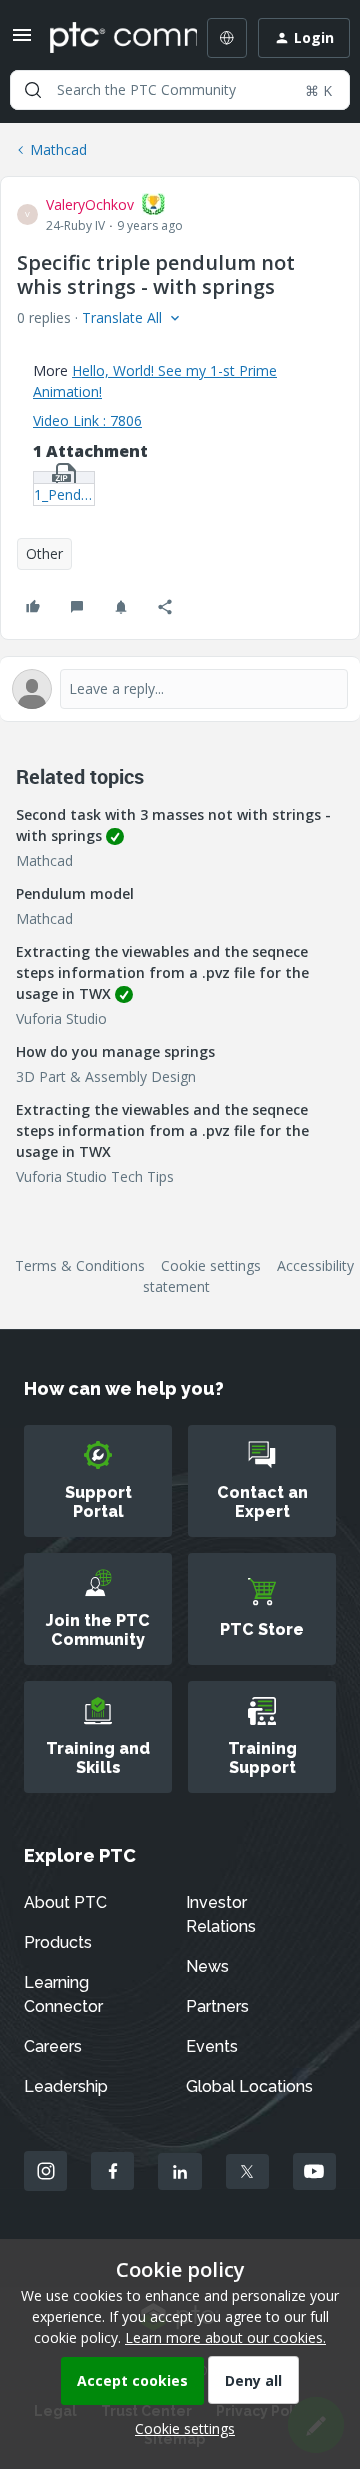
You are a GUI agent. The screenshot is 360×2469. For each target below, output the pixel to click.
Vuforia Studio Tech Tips (95, 1176)
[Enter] (33, 90)
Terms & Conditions (80, 1265)
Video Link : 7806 (87, 420)
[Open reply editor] (180, 689)
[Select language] (227, 38)
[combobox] (180, 90)
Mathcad (58, 149)
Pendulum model (75, 893)
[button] (22, 41)
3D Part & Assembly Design (106, 1076)
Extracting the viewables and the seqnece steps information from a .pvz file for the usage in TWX (162, 972)
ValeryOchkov (90, 204)
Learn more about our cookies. (225, 2337)
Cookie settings (211, 1265)
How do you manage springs (115, 1051)
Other (44, 553)
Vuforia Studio (61, 1018)
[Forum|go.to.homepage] (109, 38)
